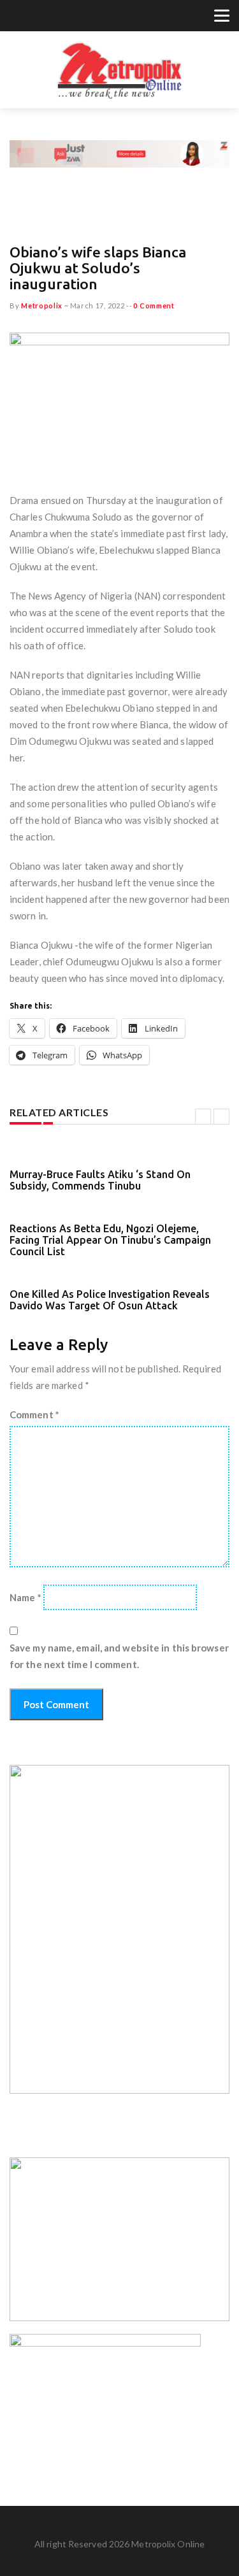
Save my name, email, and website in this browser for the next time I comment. (119, 1656)
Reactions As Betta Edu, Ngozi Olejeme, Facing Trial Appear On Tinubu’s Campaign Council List (110, 1240)
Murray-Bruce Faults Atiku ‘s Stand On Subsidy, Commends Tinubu (100, 1180)
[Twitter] (17, 17)
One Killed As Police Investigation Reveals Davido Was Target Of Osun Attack (110, 1300)
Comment (34, 1414)
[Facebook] (33, 17)
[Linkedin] (64, 17)
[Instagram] (48, 17)
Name (25, 1597)
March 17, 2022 (98, 306)
